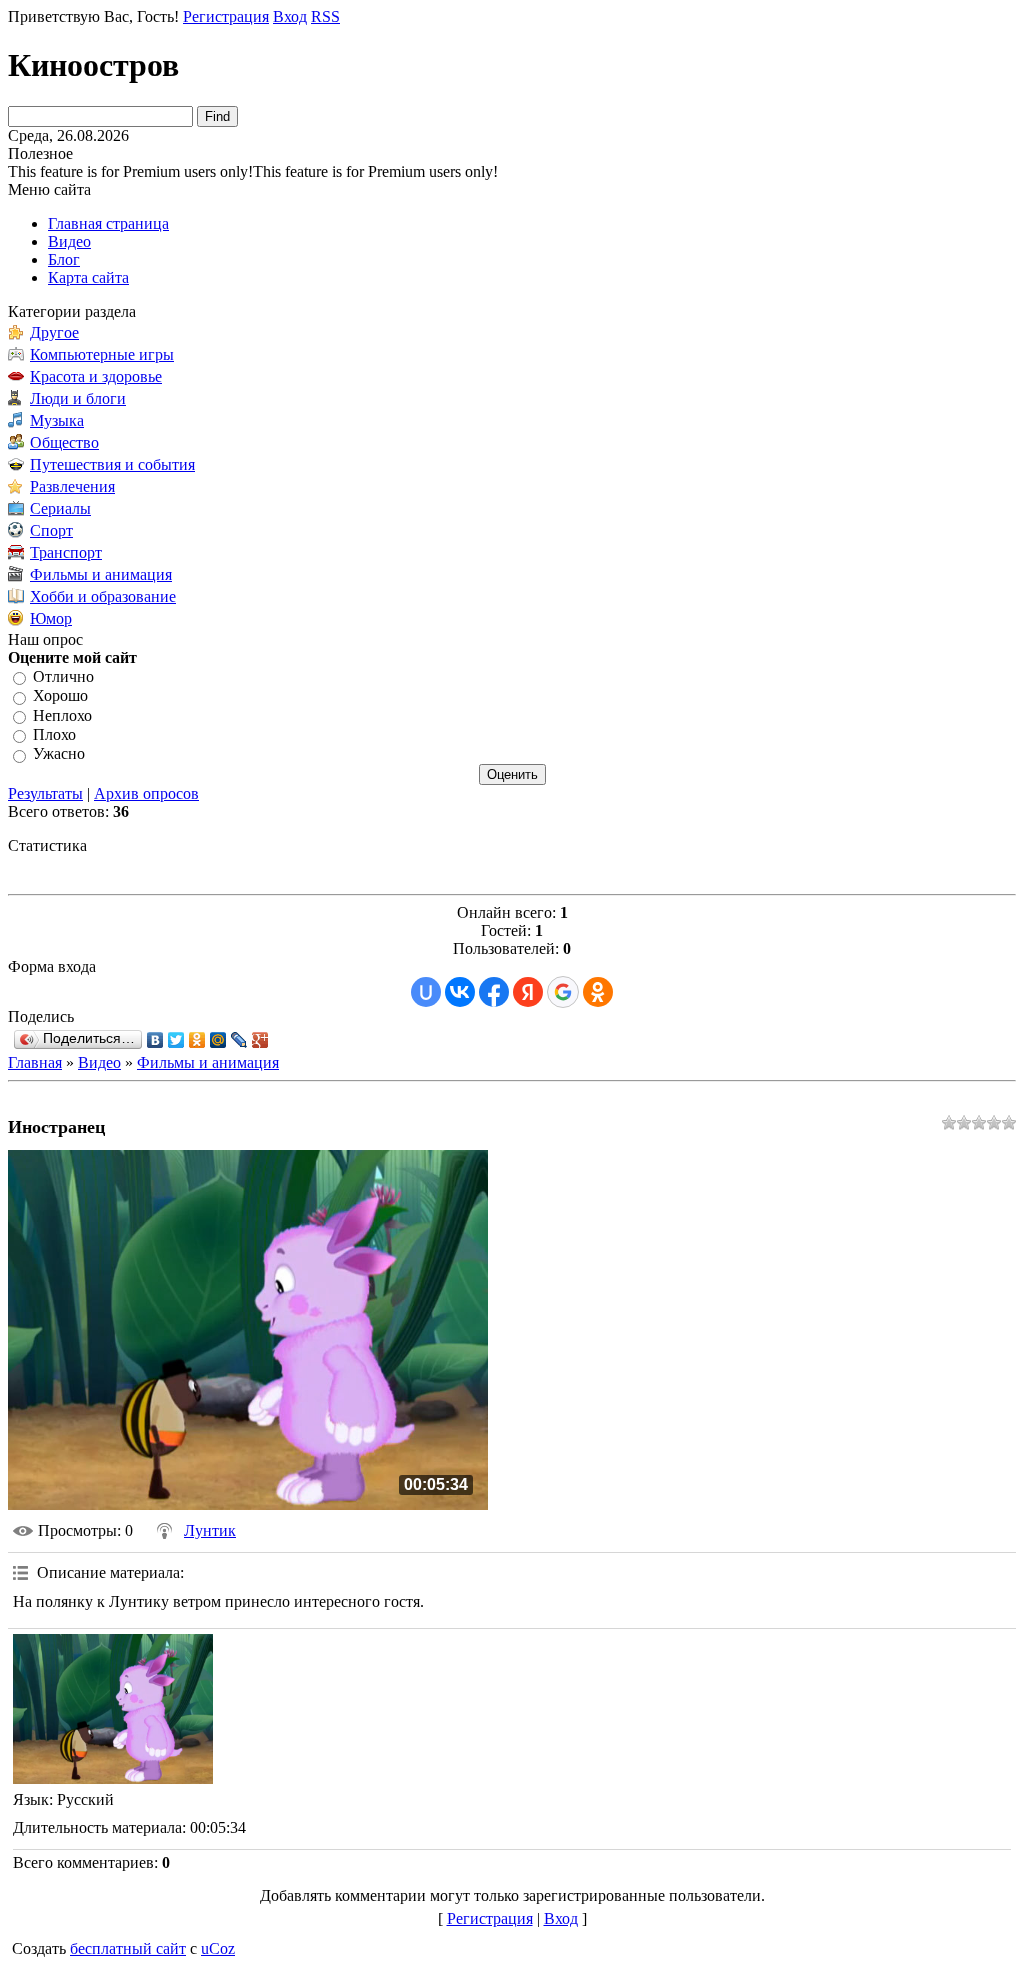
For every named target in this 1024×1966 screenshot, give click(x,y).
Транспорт (66, 552)
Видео (99, 1062)
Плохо (54, 734)
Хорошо (60, 696)
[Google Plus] (260, 1040)
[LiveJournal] (239, 1040)
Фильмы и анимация (101, 574)
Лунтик (210, 1530)
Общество (64, 442)
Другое (54, 332)
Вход (290, 16)
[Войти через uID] (426, 992)
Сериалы (60, 508)
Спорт (51, 530)
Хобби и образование (103, 596)
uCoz (218, 1948)
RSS (325, 16)
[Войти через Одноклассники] (598, 992)
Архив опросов (146, 793)
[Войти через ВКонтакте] (460, 992)
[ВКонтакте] (155, 1040)
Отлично (63, 676)
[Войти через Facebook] (494, 992)
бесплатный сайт (128, 1948)
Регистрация (226, 16)
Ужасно (59, 754)
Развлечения (72, 486)
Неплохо (62, 715)
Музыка (57, 420)
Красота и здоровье (96, 376)
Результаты (45, 793)
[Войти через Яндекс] (528, 992)
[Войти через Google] (563, 992)
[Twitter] (176, 1040)
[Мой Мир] (218, 1040)
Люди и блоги (78, 398)
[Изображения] (113, 1709)
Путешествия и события (112, 464)
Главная (35, 1062)
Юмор (51, 618)
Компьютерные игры (102, 354)
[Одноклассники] (197, 1040)
